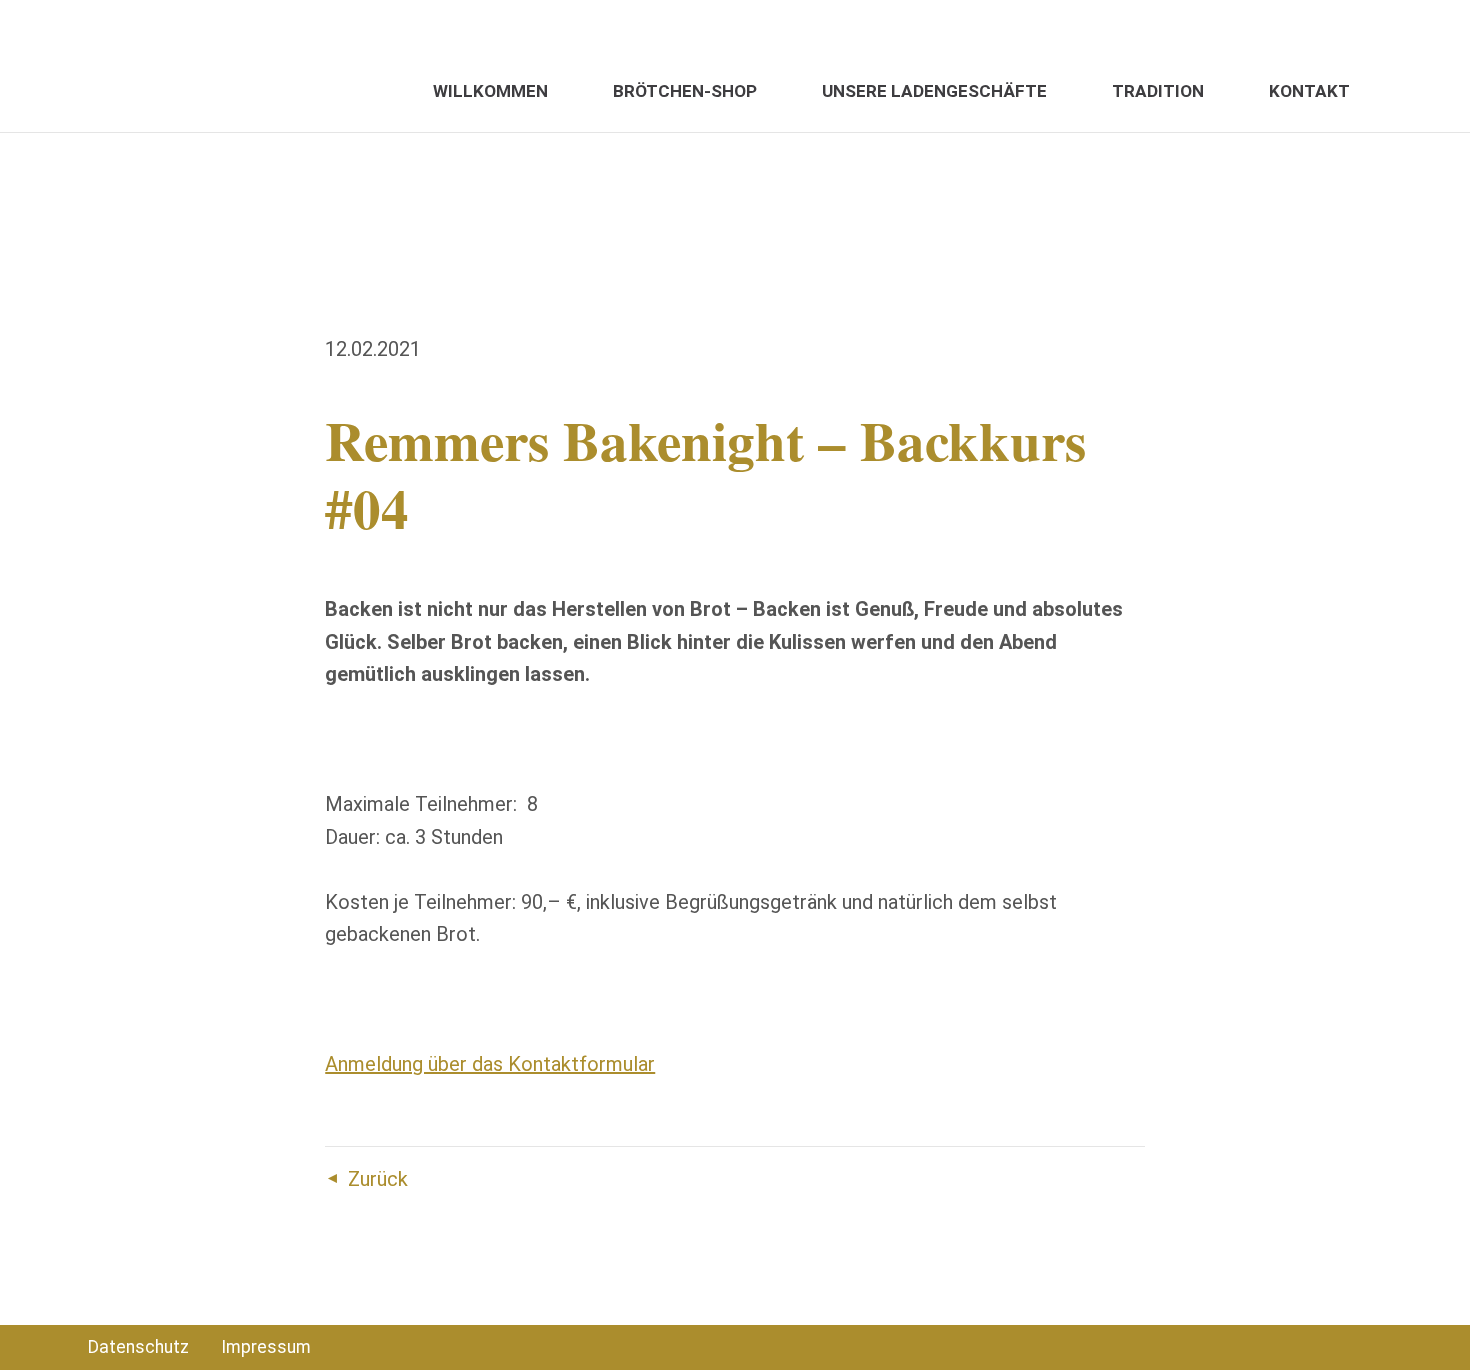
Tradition (1158, 91)
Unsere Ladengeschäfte (934, 91)
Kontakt (1309, 91)
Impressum (266, 1347)
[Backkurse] (158, 66)
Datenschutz (138, 1347)
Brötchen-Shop (685, 91)
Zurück (378, 1179)
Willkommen (490, 91)
